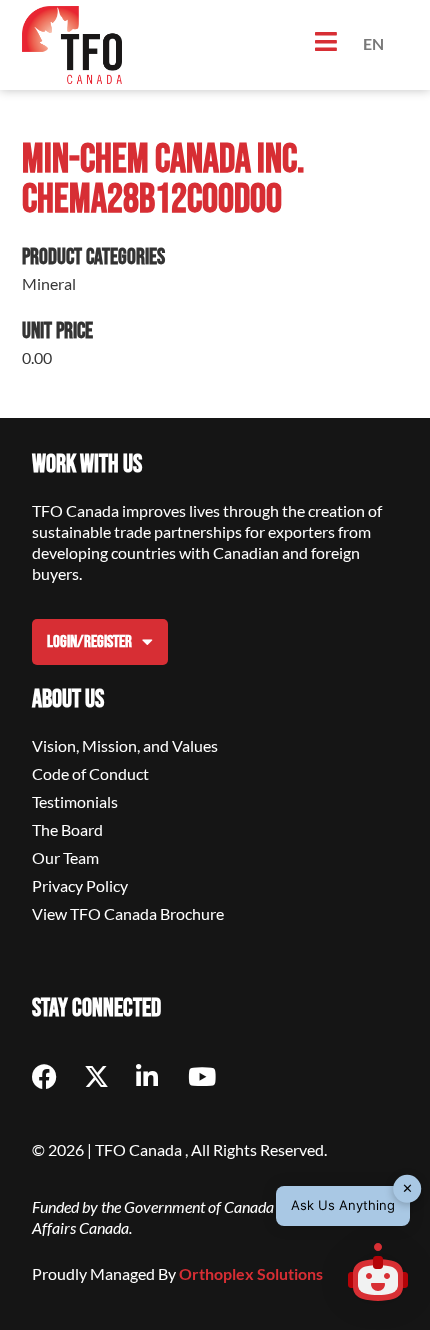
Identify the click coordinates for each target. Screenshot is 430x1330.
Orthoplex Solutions (251, 1273)
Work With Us (87, 464)
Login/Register (89, 642)
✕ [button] (407, 1188)
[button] (378, 1275)
